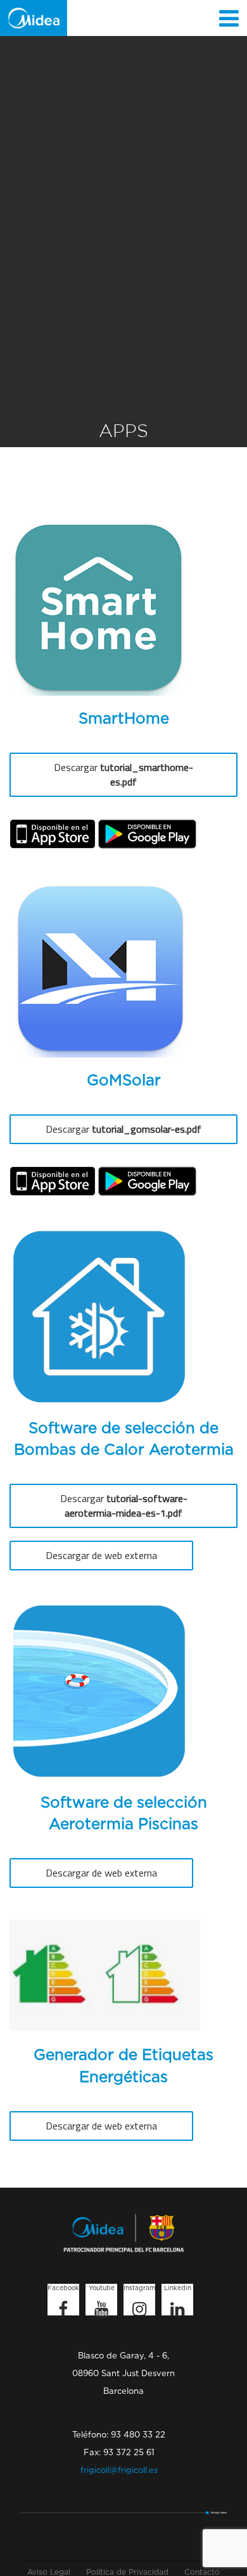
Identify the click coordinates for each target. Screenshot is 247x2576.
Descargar (123, 774)
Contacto (202, 2572)
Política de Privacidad (127, 2572)
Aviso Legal (49, 2572)
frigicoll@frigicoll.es (119, 2471)
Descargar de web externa (101, 1555)
